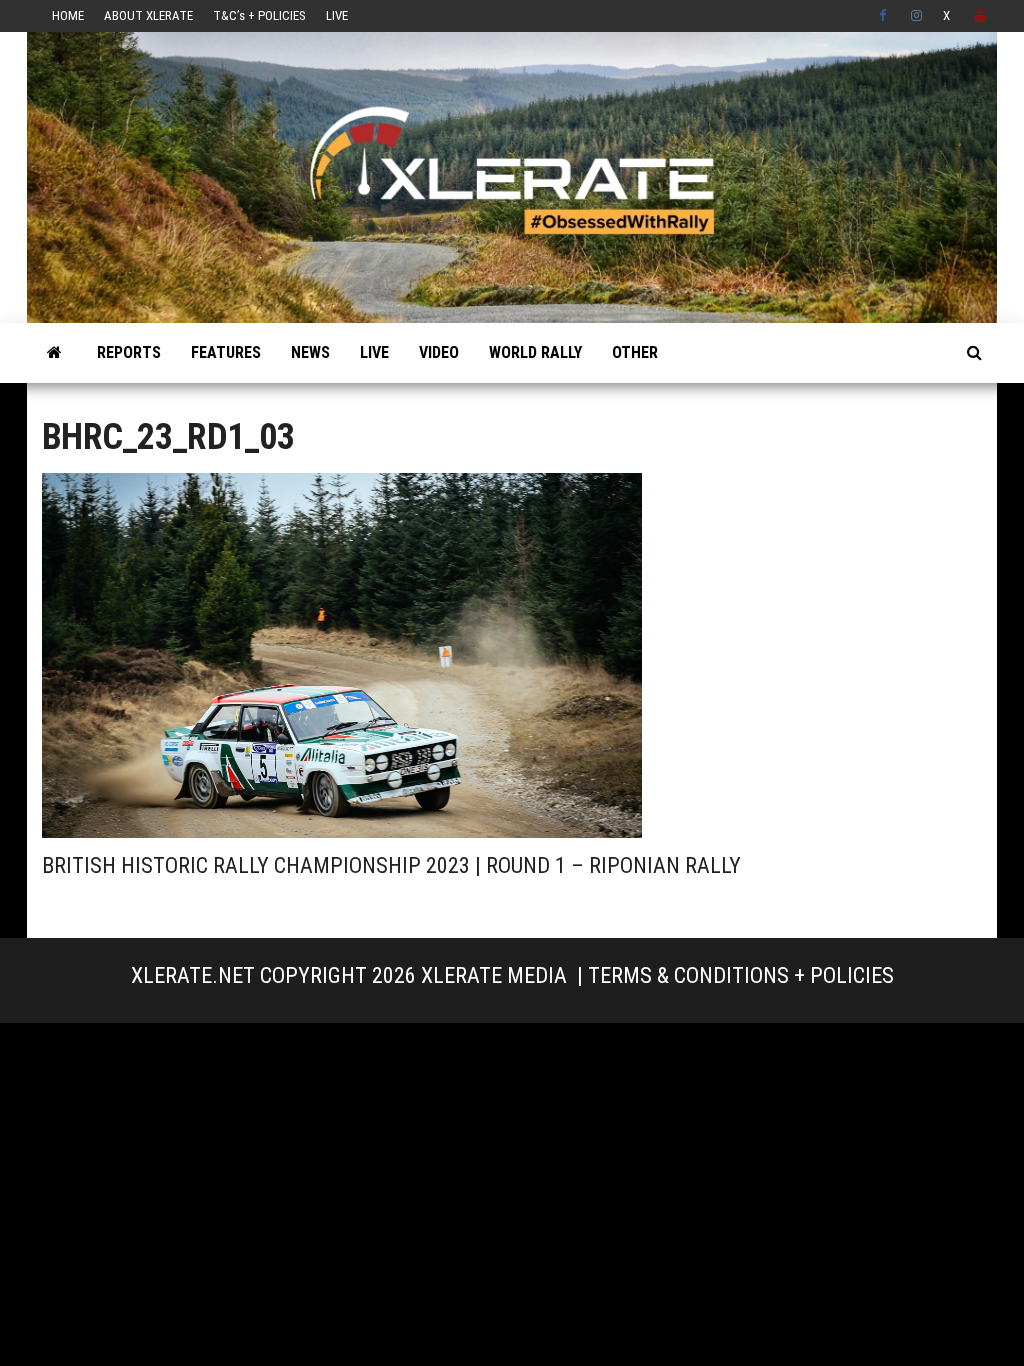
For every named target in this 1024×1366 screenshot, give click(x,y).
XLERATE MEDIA (494, 975)
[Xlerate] (54, 353)
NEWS (310, 352)
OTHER (635, 352)
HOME (68, 15)
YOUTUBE (981, 16)
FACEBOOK (885, 16)
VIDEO (439, 352)
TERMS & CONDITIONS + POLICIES (741, 975)
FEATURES (226, 352)
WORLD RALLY (535, 352)
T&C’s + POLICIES (259, 15)
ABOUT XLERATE (148, 15)
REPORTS (129, 352)
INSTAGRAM (917, 16)
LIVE (337, 15)
